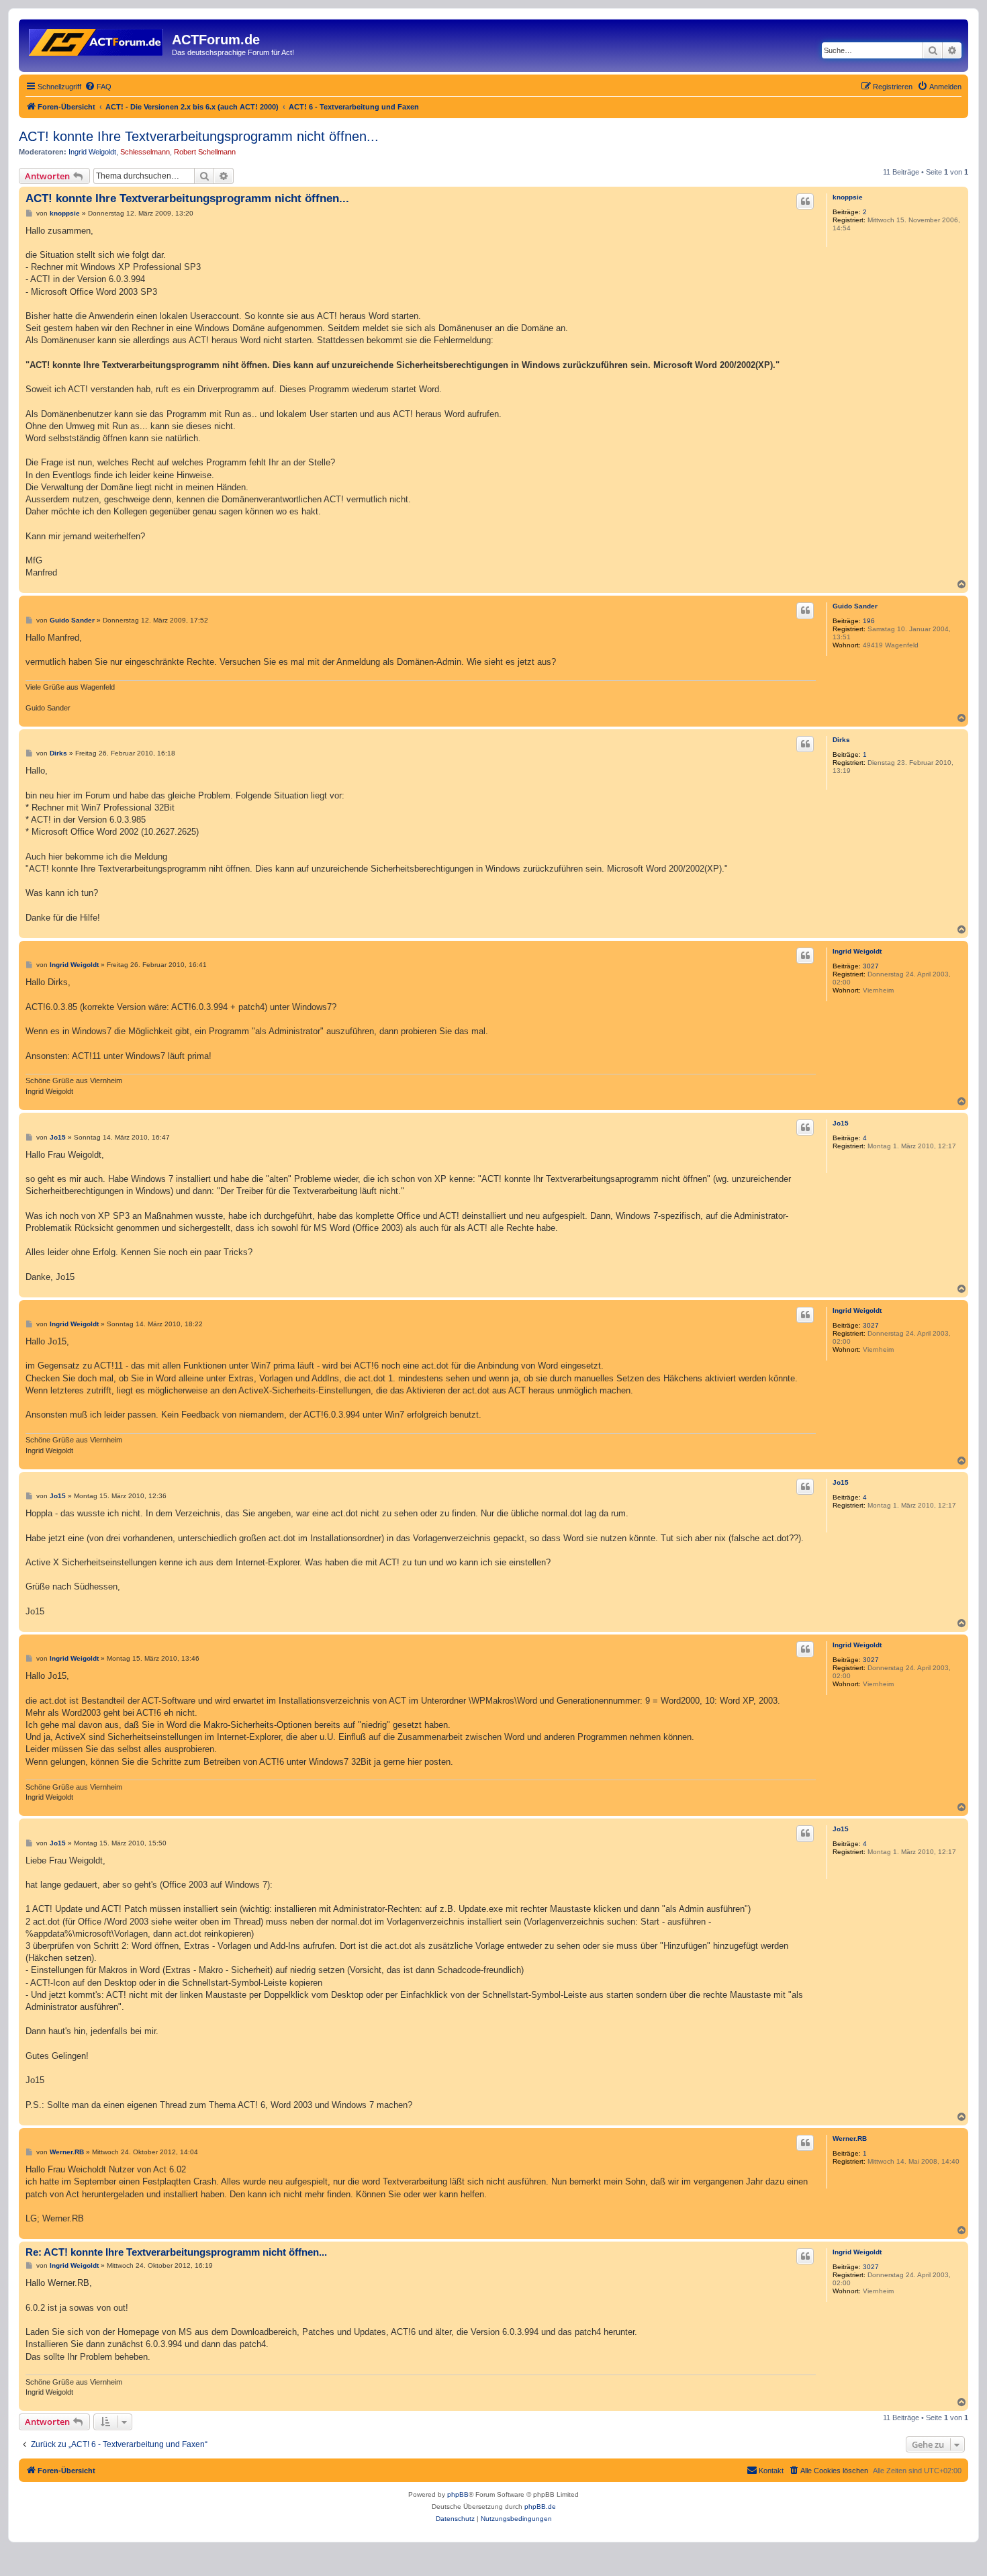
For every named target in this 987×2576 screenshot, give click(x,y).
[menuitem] (98, 87)
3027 (871, 966)
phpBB (458, 2494)
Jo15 (841, 1123)
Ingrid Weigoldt (92, 152)
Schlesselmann (145, 152)
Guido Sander (855, 606)
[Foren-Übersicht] (97, 40)
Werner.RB (850, 2138)
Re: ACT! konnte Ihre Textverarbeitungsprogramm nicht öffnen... (176, 2252)
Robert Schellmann (205, 152)
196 (869, 621)
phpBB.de (540, 2506)
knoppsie (848, 197)
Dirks (841, 740)
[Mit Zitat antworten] (805, 201)
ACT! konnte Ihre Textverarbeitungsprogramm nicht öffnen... (199, 136)
